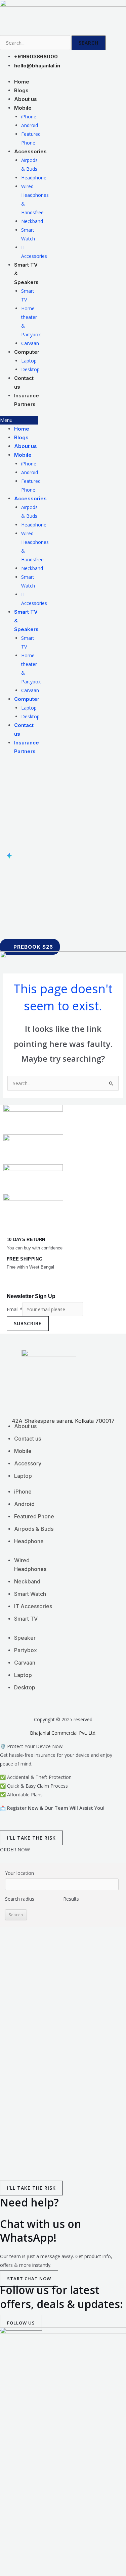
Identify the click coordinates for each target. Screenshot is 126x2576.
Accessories (30, 151)
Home (22, 429)
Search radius (20, 1899)
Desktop (30, 716)
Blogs (21, 437)
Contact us (24, 382)
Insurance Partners (27, 400)
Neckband (32, 221)
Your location (19, 1873)
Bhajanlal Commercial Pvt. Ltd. (63, 1733)
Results (71, 1899)
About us (26, 446)
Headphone (34, 178)
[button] (19, 420)
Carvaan (30, 690)
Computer (27, 352)
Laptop (29, 361)
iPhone (29, 117)
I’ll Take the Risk (31, 1838)
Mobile (23, 108)
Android (30, 125)
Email (15, 1309)
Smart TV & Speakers (26, 273)
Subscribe (28, 1323)
